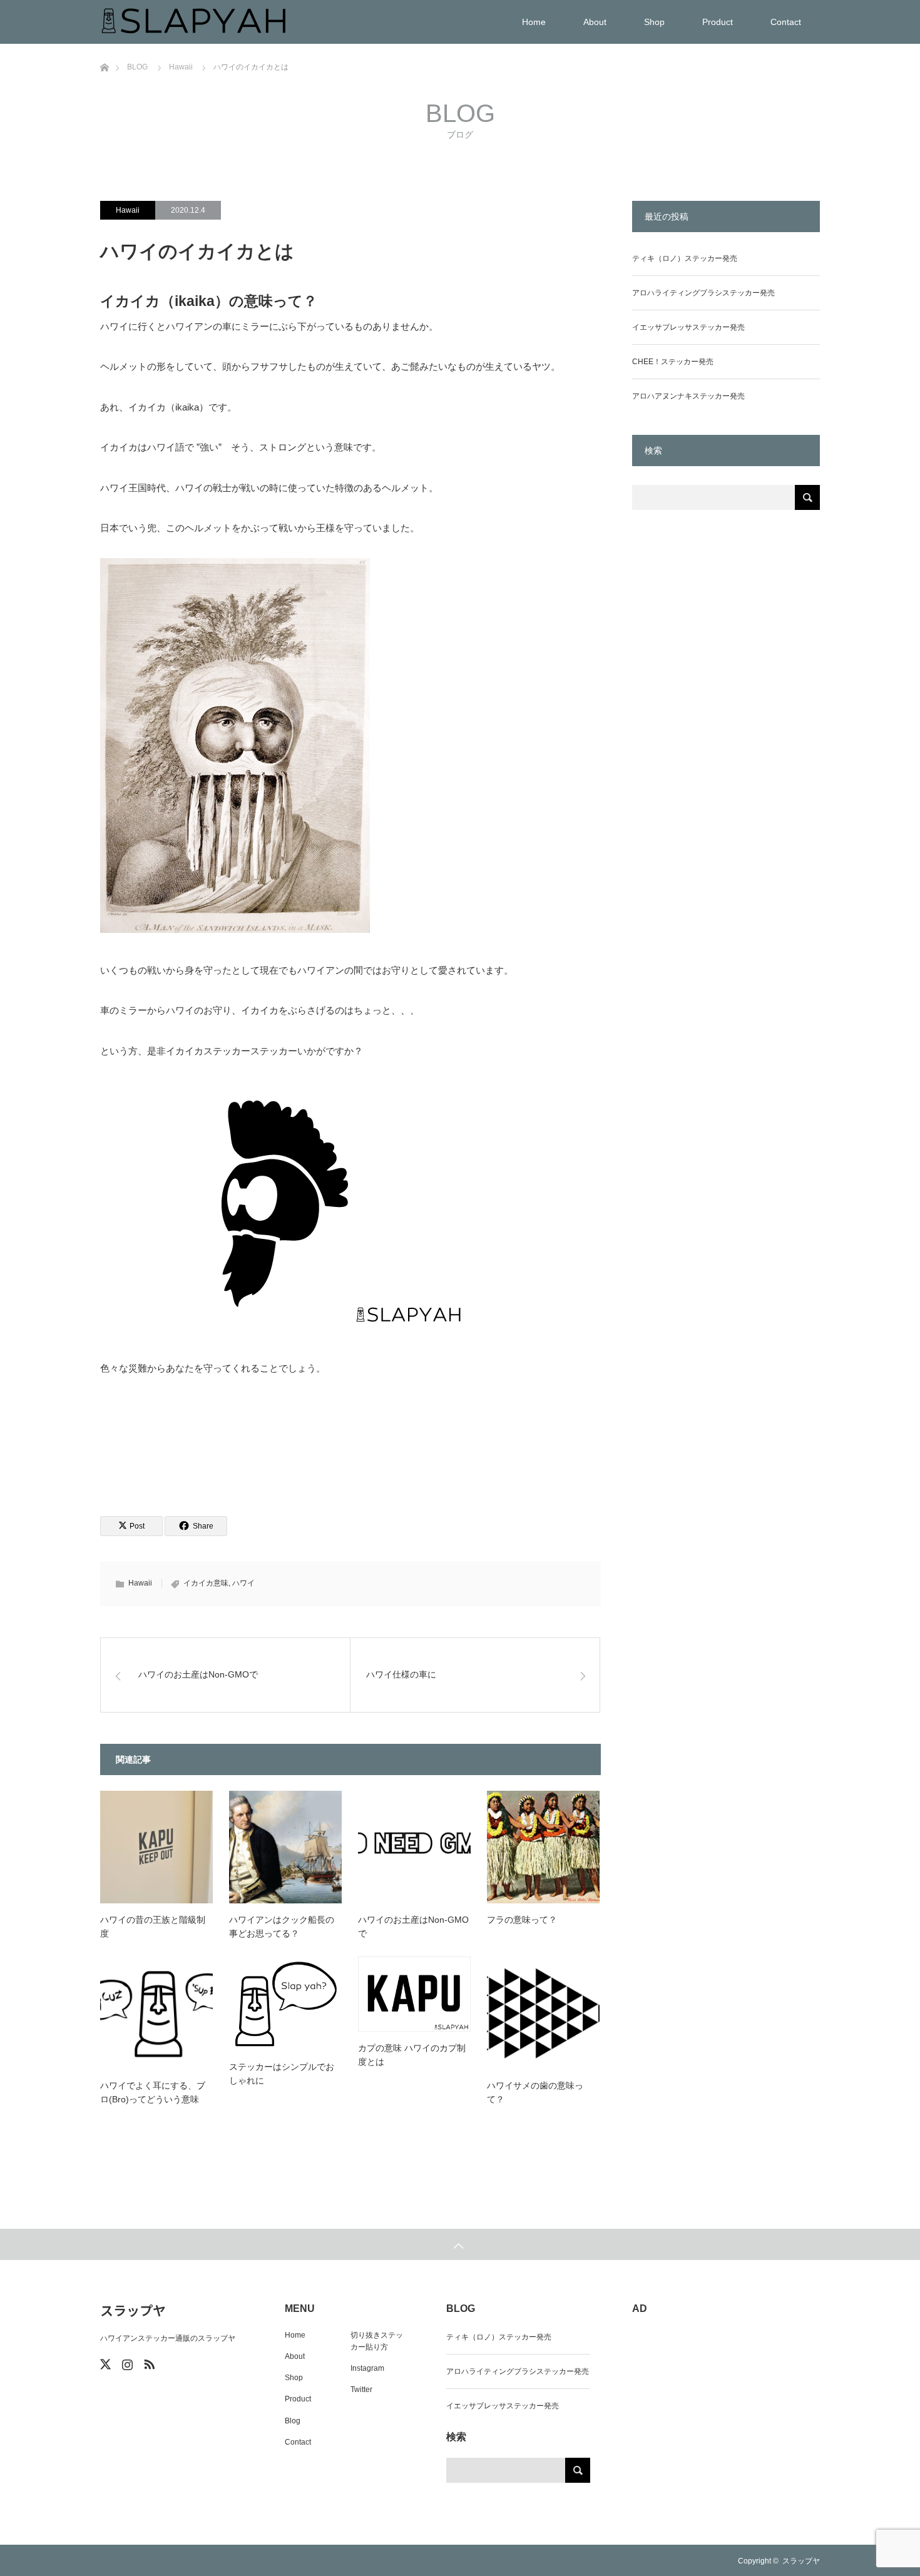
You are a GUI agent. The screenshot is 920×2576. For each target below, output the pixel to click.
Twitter (361, 2390)
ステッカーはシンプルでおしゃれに (282, 2074)
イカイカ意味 (206, 1583)
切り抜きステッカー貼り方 (377, 2341)
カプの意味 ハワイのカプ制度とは (412, 2055)
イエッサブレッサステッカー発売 (688, 327)
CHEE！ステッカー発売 (673, 362)
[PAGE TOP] (460, 2244)
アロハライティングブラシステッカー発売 (703, 293)
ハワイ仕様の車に (401, 1674)
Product (718, 22)
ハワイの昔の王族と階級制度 (153, 1927)
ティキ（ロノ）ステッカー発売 (685, 258)
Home (534, 22)
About (595, 22)
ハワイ (243, 1583)
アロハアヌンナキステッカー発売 (688, 396)
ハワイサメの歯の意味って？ (535, 2092)
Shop (654, 22)
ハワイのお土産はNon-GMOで (198, 1674)
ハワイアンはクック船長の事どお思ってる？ (282, 1927)
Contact (786, 22)
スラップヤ (133, 2310)
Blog (293, 2421)
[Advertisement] (726, 744)
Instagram (367, 2368)
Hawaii (128, 210)
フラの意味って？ (522, 1920)
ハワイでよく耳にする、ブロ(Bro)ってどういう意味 (153, 2092)
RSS (148, 2362)
